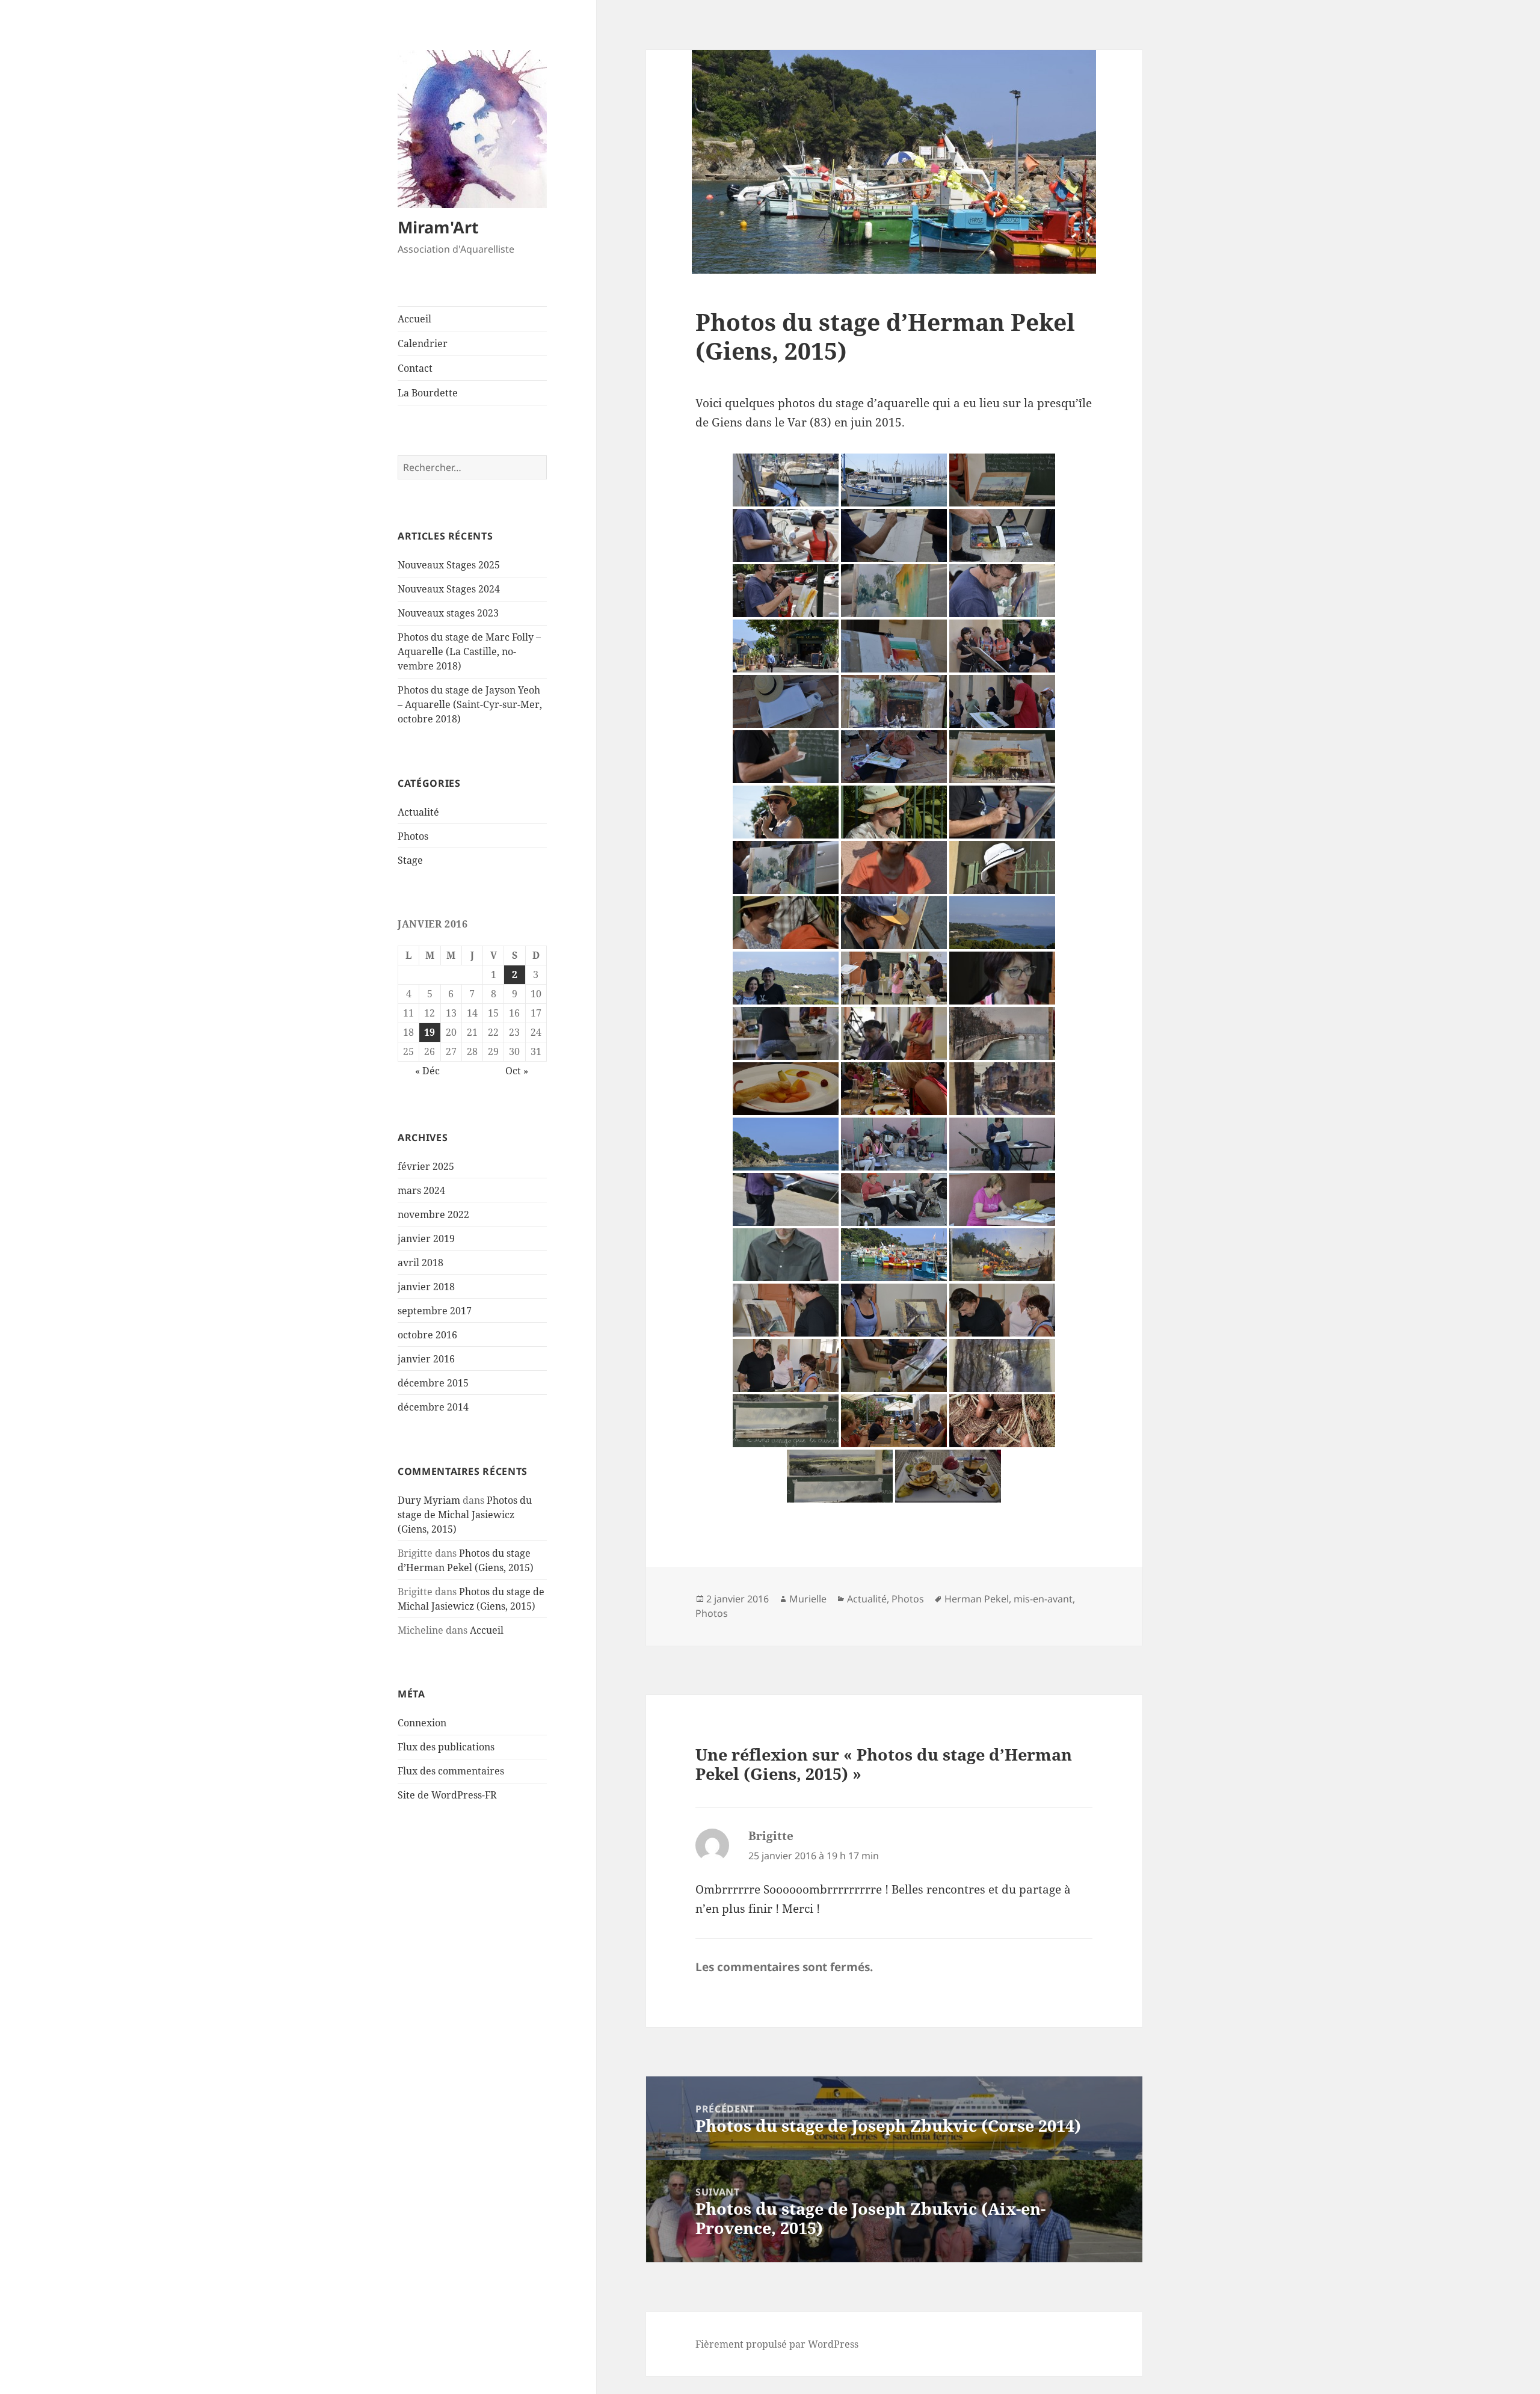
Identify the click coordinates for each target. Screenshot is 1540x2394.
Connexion (422, 1723)
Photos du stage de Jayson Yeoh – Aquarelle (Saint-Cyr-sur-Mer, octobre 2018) (470, 704)
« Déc (427, 1071)
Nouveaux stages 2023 (448, 613)
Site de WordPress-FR (447, 1795)
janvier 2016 (426, 1359)
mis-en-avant (1043, 1599)
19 (430, 1032)
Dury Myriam (429, 1500)
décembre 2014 (433, 1407)
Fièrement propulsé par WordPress (777, 2344)
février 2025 (426, 1166)
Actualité (418, 812)
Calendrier (423, 343)
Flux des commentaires (451, 1771)
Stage (410, 860)
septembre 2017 (435, 1311)
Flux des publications (446, 1747)
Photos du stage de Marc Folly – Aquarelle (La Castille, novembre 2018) (469, 651)
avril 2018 (420, 1263)
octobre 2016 (427, 1335)
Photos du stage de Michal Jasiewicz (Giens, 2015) (465, 1515)
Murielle (808, 1599)
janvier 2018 (426, 1287)
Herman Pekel (977, 1599)
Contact (415, 368)
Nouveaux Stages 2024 (449, 589)
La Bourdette (428, 393)
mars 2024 (421, 1190)
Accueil (414, 319)
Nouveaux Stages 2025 (449, 565)
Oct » (517, 1071)
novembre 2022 (433, 1214)
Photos (413, 836)
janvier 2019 (426, 1239)
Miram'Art (438, 227)
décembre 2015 (433, 1383)
